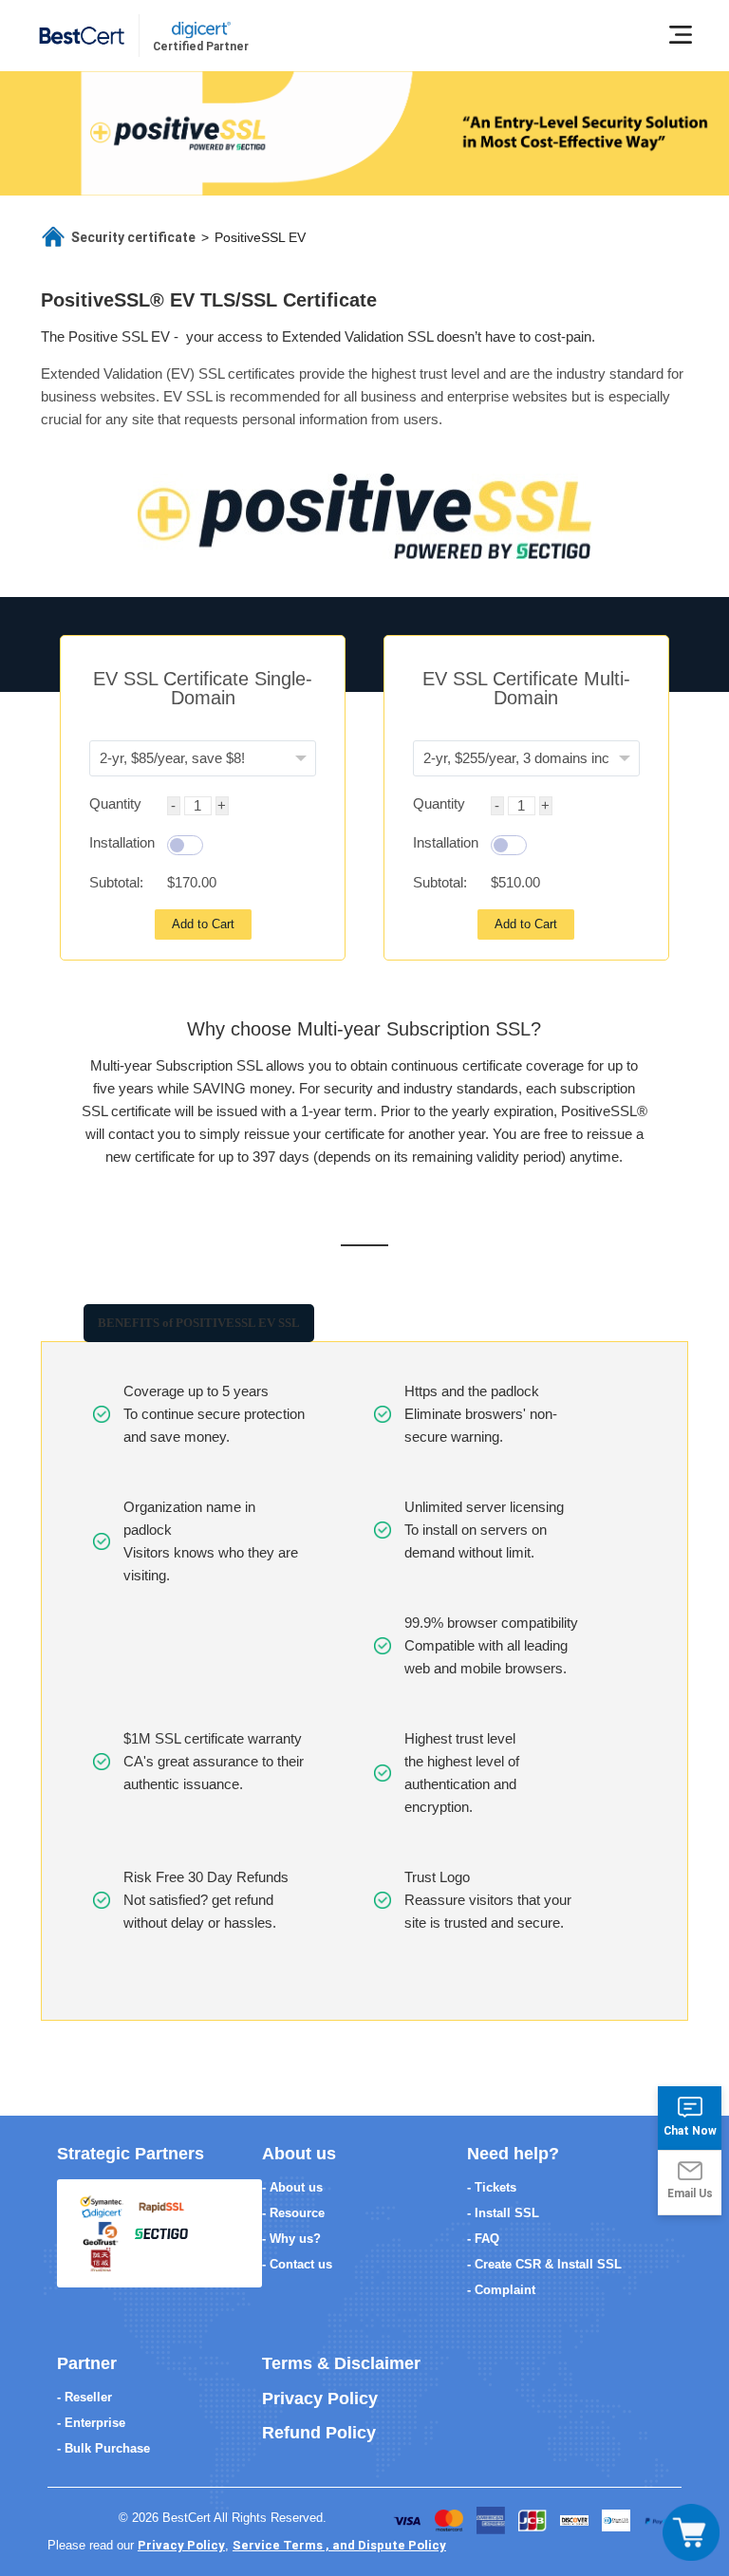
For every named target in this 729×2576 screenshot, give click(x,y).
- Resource (293, 2213)
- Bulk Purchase (103, 2448)
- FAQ (483, 2239)
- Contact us (297, 2264)
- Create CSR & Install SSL (544, 2264)
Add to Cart (203, 924)
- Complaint (501, 2290)
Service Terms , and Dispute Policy (339, 2545)
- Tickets (492, 2187)
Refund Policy (319, 2433)
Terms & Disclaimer (341, 2363)
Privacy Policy (320, 2399)
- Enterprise (91, 2423)
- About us (292, 2187)
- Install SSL (503, 2213)
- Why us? (291, 2239)
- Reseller (84, 2397)
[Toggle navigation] (691, 2532)
